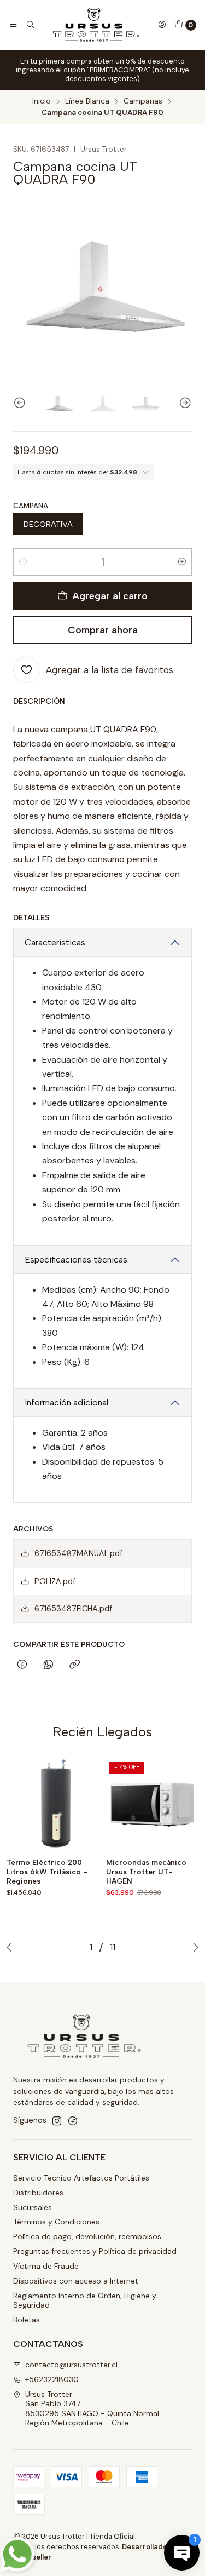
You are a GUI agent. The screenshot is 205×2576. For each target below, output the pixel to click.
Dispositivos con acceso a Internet (76, 2281)
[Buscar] (30, 25)
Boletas (27, 2320)
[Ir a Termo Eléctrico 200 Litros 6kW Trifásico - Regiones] (53, 1805)
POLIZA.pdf (55, 1581)
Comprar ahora (103, 630)
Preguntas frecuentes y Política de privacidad (95, 2251)
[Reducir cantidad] (23, 562)
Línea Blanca (87, 101)
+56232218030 (52, 2379)
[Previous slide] (21, 403)
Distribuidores (38, 2193)
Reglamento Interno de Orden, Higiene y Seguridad (85, 2300)
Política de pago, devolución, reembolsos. (88, 2236)
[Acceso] (162, 25)
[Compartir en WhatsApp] (48, 1665)
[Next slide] (184, 403)
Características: (56, 942)
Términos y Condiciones (56, 2222)
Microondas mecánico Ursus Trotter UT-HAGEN (146, 1872)
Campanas (143, 101)
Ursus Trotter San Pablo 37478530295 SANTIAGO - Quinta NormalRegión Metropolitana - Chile (92, 2409)
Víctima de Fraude (46, 2266)
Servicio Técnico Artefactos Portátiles (81, 2178)
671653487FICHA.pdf (73, 1609)
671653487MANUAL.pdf (78, 1553)
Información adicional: (67, 1402)
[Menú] (13, 25)
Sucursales (33, 2207)
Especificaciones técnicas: (77, 1260)
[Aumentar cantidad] (182, 562)
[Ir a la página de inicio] (96, 25)
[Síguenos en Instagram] (57, 2121)
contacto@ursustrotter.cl (71, 2365)
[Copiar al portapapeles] (75, 1665)
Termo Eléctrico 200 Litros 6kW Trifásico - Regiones (47, 1872)
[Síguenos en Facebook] (73, 2121)
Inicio (42, 101)
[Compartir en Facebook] (22, 1665)
